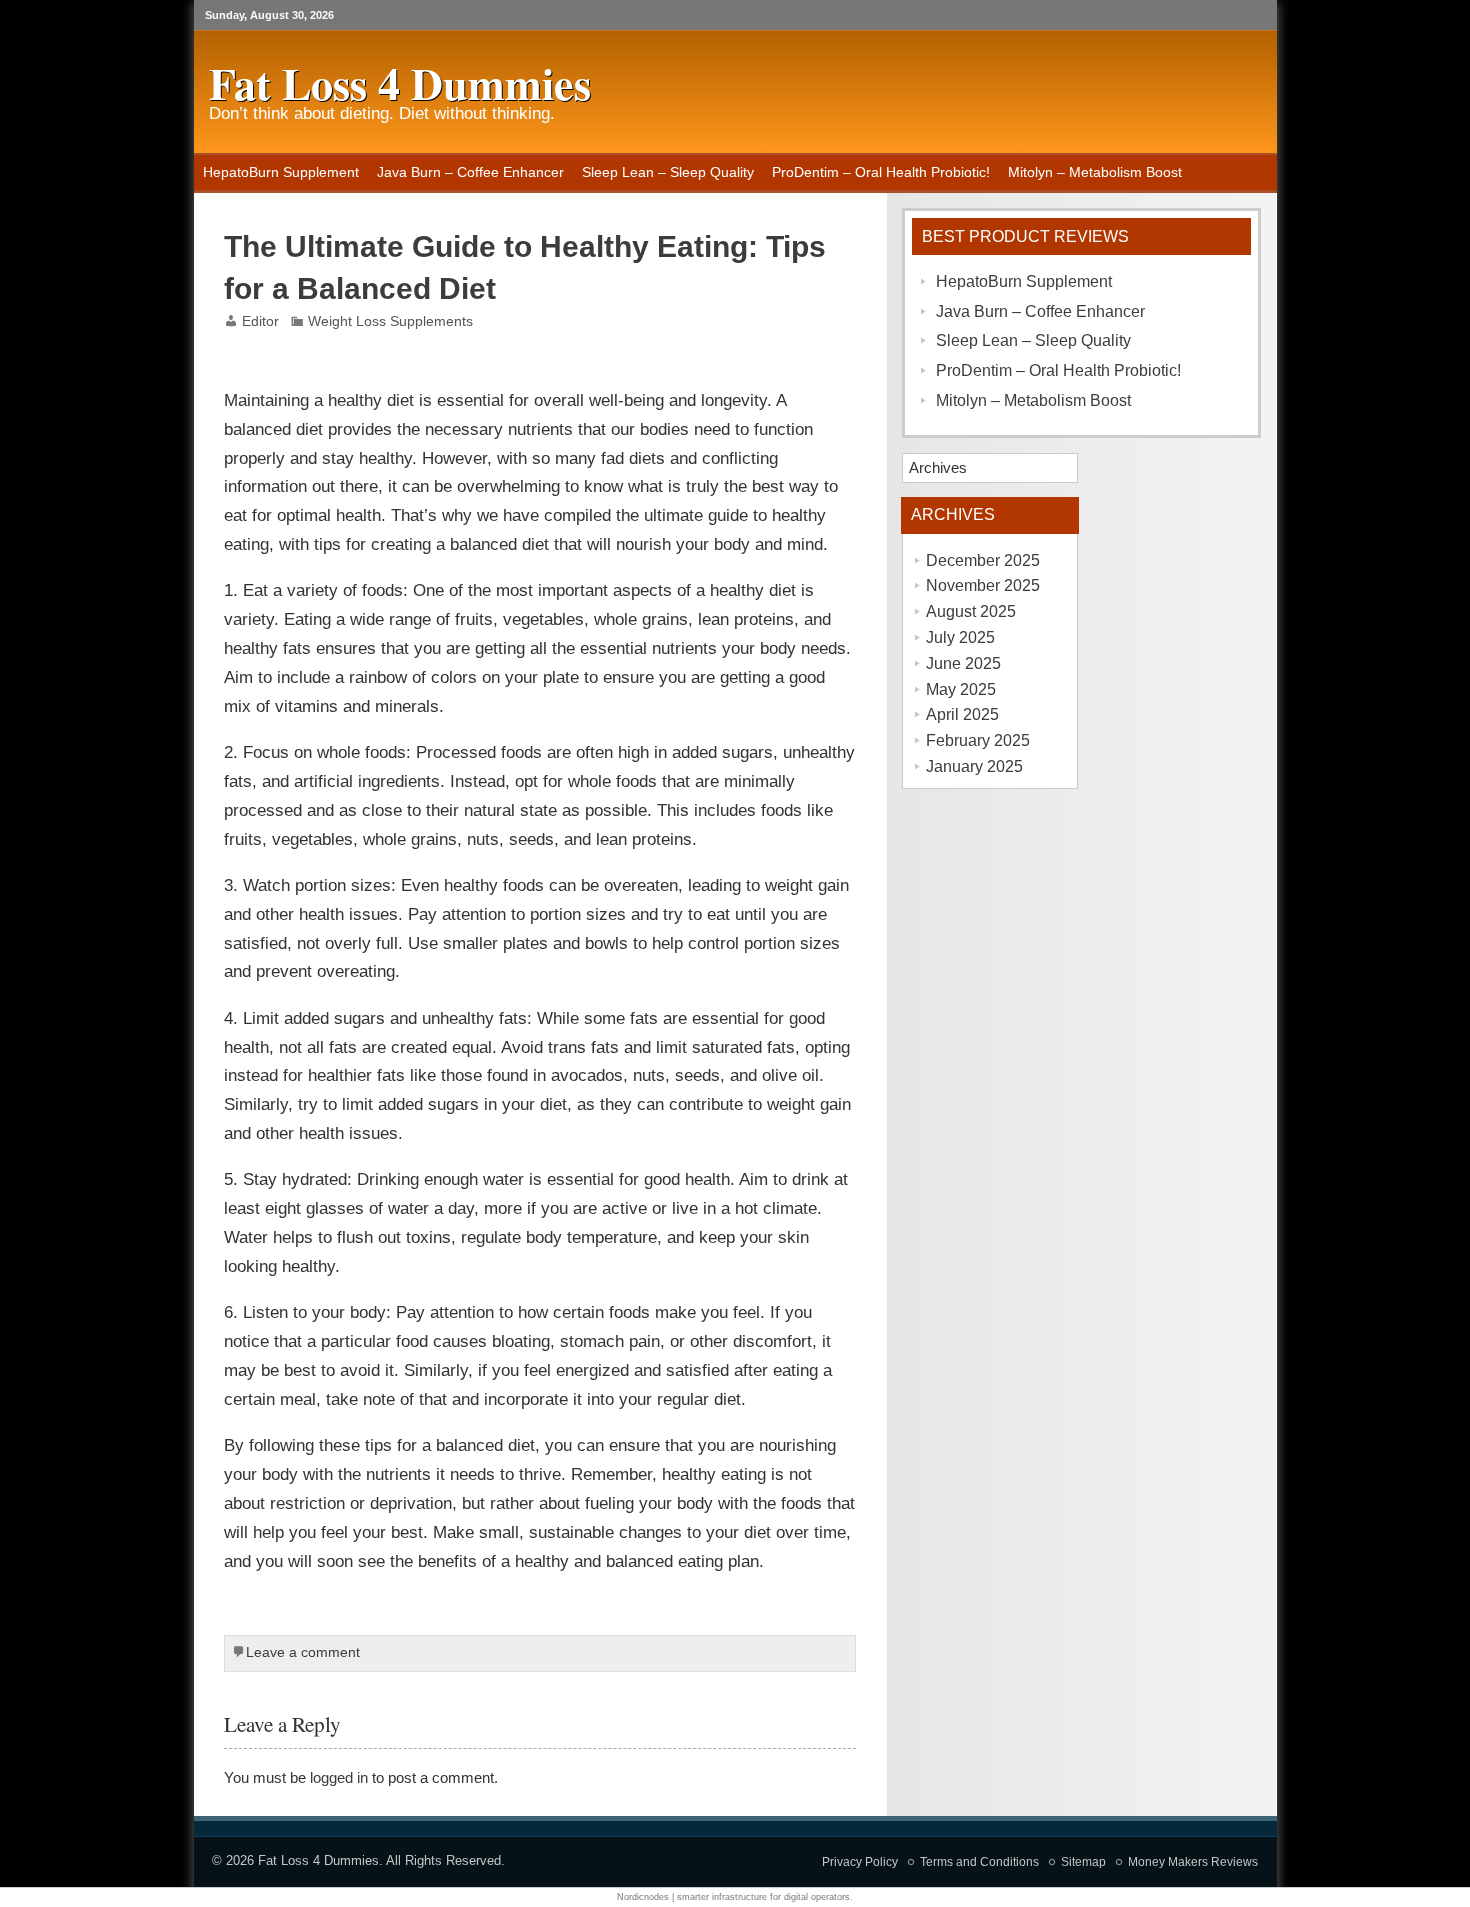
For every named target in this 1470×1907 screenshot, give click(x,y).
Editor (260, 321)
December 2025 (983, 560)
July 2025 (960, 637)
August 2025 (971, 611)
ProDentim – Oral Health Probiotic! (881, 172)
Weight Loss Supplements (390, 321)
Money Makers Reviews (1193, 1862)
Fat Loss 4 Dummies (318, 1860)
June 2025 (963, 663)
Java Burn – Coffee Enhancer (470, 172)
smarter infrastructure (722, 1897)
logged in (339, 1777)
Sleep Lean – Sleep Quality (668, 172)
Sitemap (1083, 1862)
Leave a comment (303, 1652)
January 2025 (974, 766)
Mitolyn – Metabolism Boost (1095, 172)
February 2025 (978, 740)
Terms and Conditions (979, 1862)
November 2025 (983, 585)
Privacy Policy (860, 1862)
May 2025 (961, 689)
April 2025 (962, 714)
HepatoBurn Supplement (281, 172)
